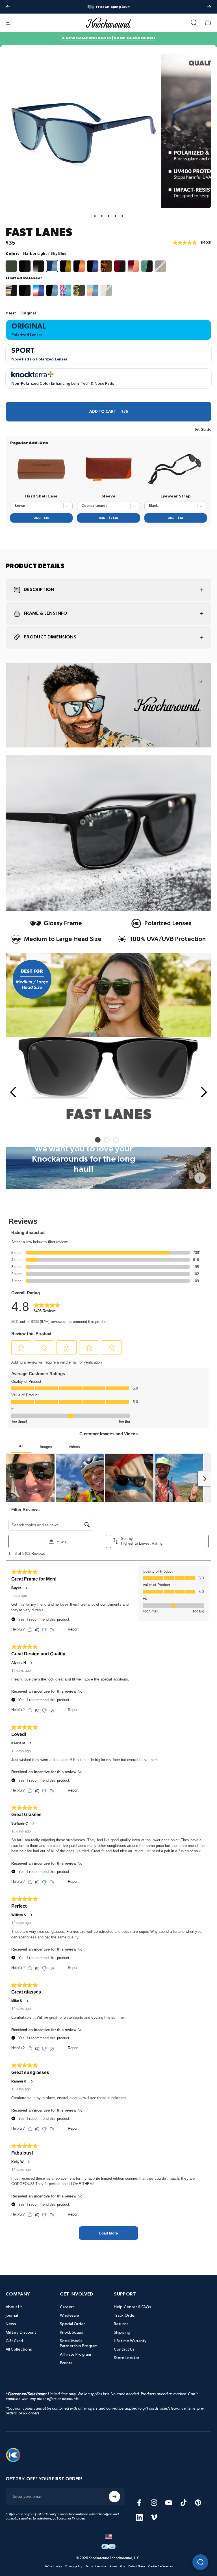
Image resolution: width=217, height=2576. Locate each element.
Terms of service (96, 2566)
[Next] (209, 7)
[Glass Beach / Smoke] (147, 266)
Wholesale (70, 2315)
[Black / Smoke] (25, 290)
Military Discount (21, 2332)
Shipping (122, 2332)
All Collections (19, 2349)
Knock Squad (72, 2332)
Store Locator (127, 2358)
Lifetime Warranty (130, 2341)
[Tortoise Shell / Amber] (106, 266)
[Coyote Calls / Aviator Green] (11, 266)
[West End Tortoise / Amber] (160, 266)
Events (66, 2363)
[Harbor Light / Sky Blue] (52, 266)
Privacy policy (74, 2566)
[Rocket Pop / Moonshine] (38, 290)
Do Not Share (137, 2566)
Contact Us (124, 2349)
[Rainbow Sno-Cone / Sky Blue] (93, 290)
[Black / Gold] (66, 266)
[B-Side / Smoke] (11, 290)
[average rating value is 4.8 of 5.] (186, 243)
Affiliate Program (75, 2354)
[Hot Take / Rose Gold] (133, 266)
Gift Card (14, 2341)
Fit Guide (203, 430)
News (11, 2324)
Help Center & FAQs (133, 2307)
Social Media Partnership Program (79, 2343)
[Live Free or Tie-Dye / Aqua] (66, 290)
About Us (14, 2307)
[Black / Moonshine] (93, 266)
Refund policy (53, 2566)
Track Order (125, 2315)
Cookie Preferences (160, 2566)
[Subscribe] (114, 2497)
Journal (12, 2315)
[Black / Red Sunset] (79, 266)
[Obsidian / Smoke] (38, 266)
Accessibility (117, 2566)
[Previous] (8, 7)
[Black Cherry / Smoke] (120, 266)
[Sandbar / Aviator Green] (106, 290)
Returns (121, 2324)
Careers (67, 2307)
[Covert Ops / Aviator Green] (79, 290)
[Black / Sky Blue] (52, 290)
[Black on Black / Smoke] (25, 266)
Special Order (73, 2324)
